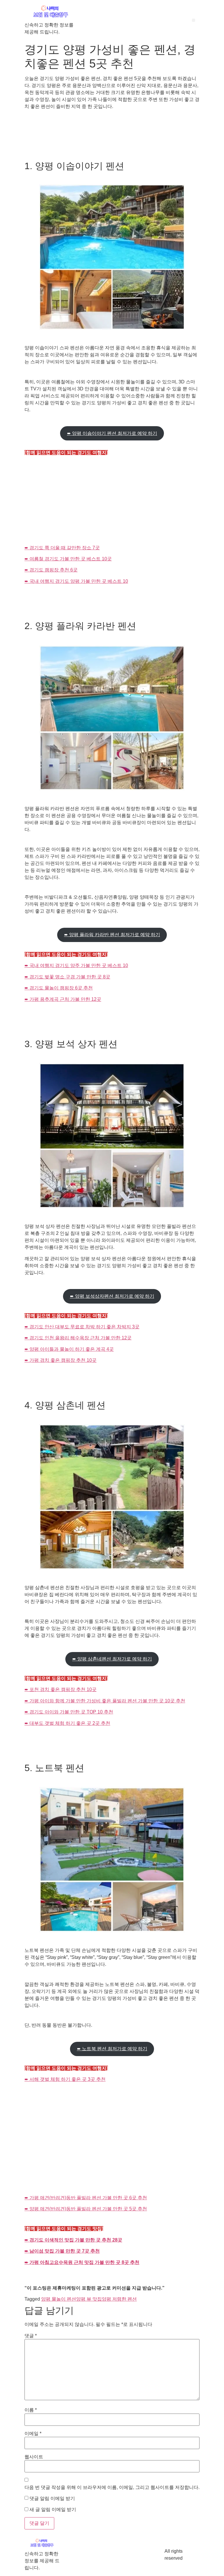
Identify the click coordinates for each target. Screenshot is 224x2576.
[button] (194, 20)
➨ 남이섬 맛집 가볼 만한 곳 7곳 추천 (62, 2251)
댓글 (31, 2336)
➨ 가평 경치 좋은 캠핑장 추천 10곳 (61, 1360)
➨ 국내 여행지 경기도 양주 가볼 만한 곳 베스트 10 (76, 965)
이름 (31, 2410)
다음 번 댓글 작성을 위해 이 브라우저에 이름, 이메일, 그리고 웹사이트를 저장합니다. (112, 2488)
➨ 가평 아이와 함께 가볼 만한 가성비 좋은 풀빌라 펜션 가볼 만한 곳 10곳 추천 (105, 1701)
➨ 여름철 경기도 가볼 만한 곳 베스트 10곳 (68, 559)
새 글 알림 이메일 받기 (53, 2510)
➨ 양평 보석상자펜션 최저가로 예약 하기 (112, 1296)
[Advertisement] (112, 501)
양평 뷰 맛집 (89, 2299)
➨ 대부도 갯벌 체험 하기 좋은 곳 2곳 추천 (67, 1723)
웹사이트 (34, 2457)
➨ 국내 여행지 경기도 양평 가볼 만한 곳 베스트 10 (76, 581)
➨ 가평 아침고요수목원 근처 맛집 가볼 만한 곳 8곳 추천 (82, 2262)
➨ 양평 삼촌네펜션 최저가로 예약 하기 (112, 1659)
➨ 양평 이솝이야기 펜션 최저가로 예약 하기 (112, 433)
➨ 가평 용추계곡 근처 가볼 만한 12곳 (63, 999)
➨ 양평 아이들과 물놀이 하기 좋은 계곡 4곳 (69, 1349)
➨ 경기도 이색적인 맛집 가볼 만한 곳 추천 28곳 (73, 2240)
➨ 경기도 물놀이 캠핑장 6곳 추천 (59, 988)
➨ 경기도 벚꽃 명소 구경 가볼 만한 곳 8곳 (67, 977)
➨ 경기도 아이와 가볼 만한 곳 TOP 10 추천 (69, 1712)
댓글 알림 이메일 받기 (52, 2499)
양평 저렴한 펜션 (119, 2299)
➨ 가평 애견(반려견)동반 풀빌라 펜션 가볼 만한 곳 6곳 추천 (86, 2198)
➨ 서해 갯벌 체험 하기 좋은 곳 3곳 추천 (65, 2079)
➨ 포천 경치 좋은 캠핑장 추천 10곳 (61, 1689)
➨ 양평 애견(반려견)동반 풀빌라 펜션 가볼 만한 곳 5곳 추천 (86, 2209)
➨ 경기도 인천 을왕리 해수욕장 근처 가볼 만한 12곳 (78, 1338)
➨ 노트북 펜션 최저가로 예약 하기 (112, 2049)
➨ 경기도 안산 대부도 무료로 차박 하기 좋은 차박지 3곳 (82, 1327)
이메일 (33, 2434)
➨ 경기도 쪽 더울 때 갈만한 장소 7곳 (62, 548)
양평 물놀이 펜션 (59, 2299)
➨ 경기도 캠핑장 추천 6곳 (51, 570)
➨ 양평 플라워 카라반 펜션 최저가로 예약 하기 (112, 935)
